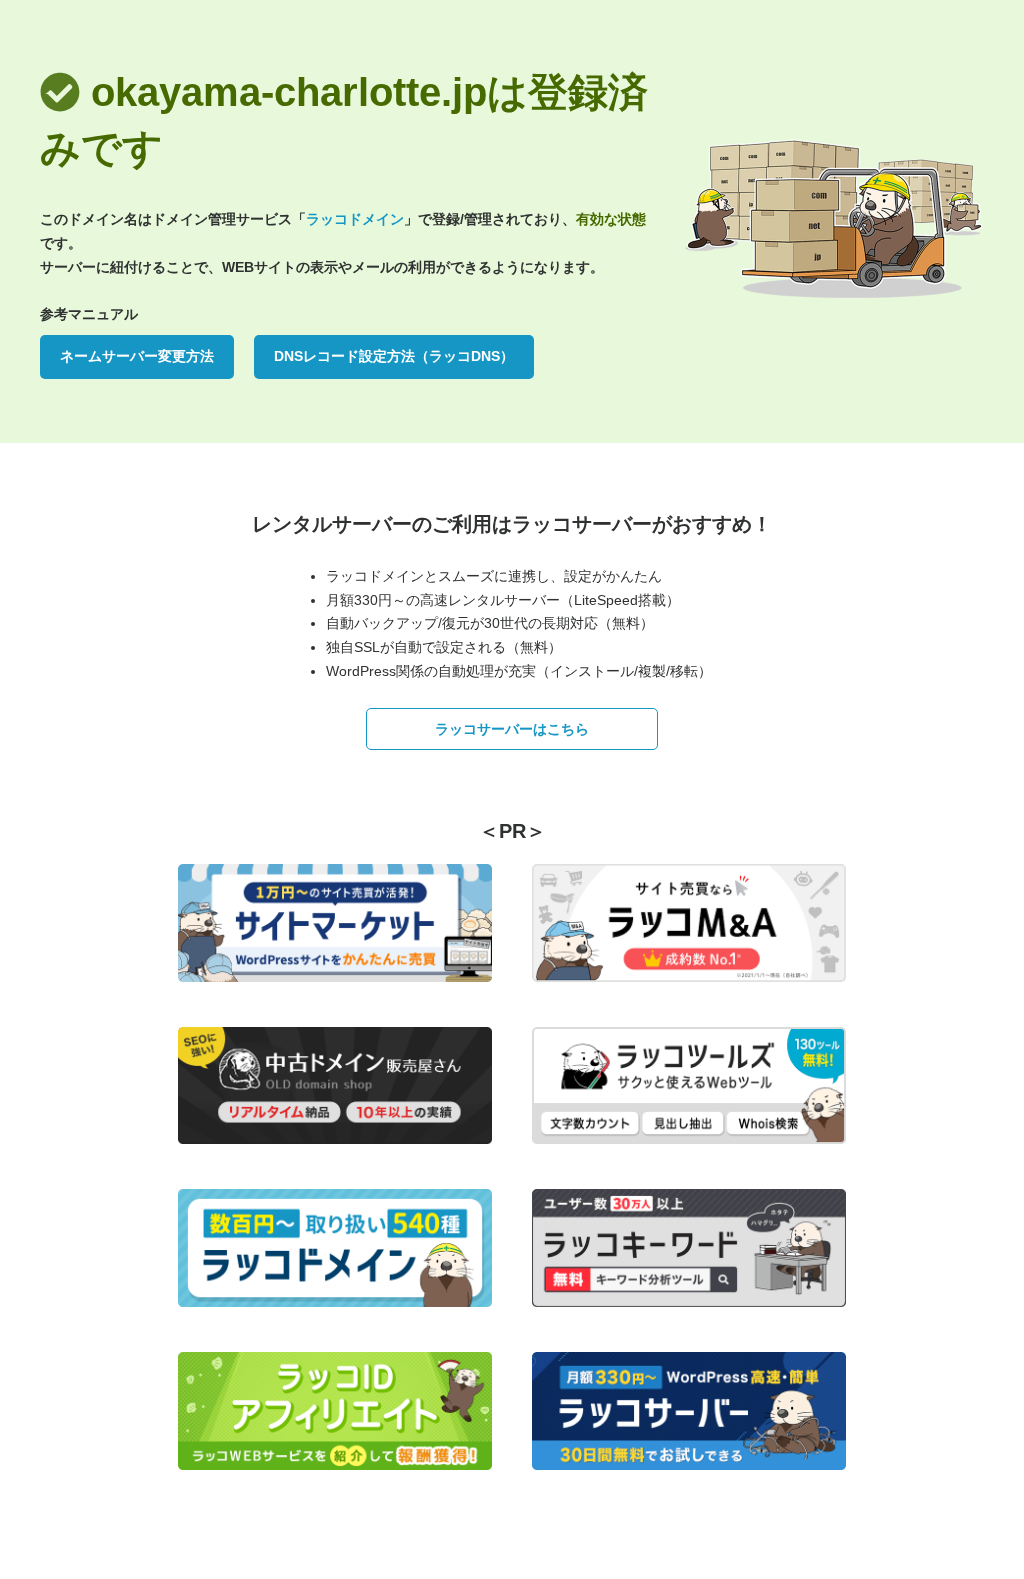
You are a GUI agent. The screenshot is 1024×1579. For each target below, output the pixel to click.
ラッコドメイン (355, 219)
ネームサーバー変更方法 (137, 356)
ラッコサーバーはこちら (512, 729)
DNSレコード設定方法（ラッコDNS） (394, 356)
